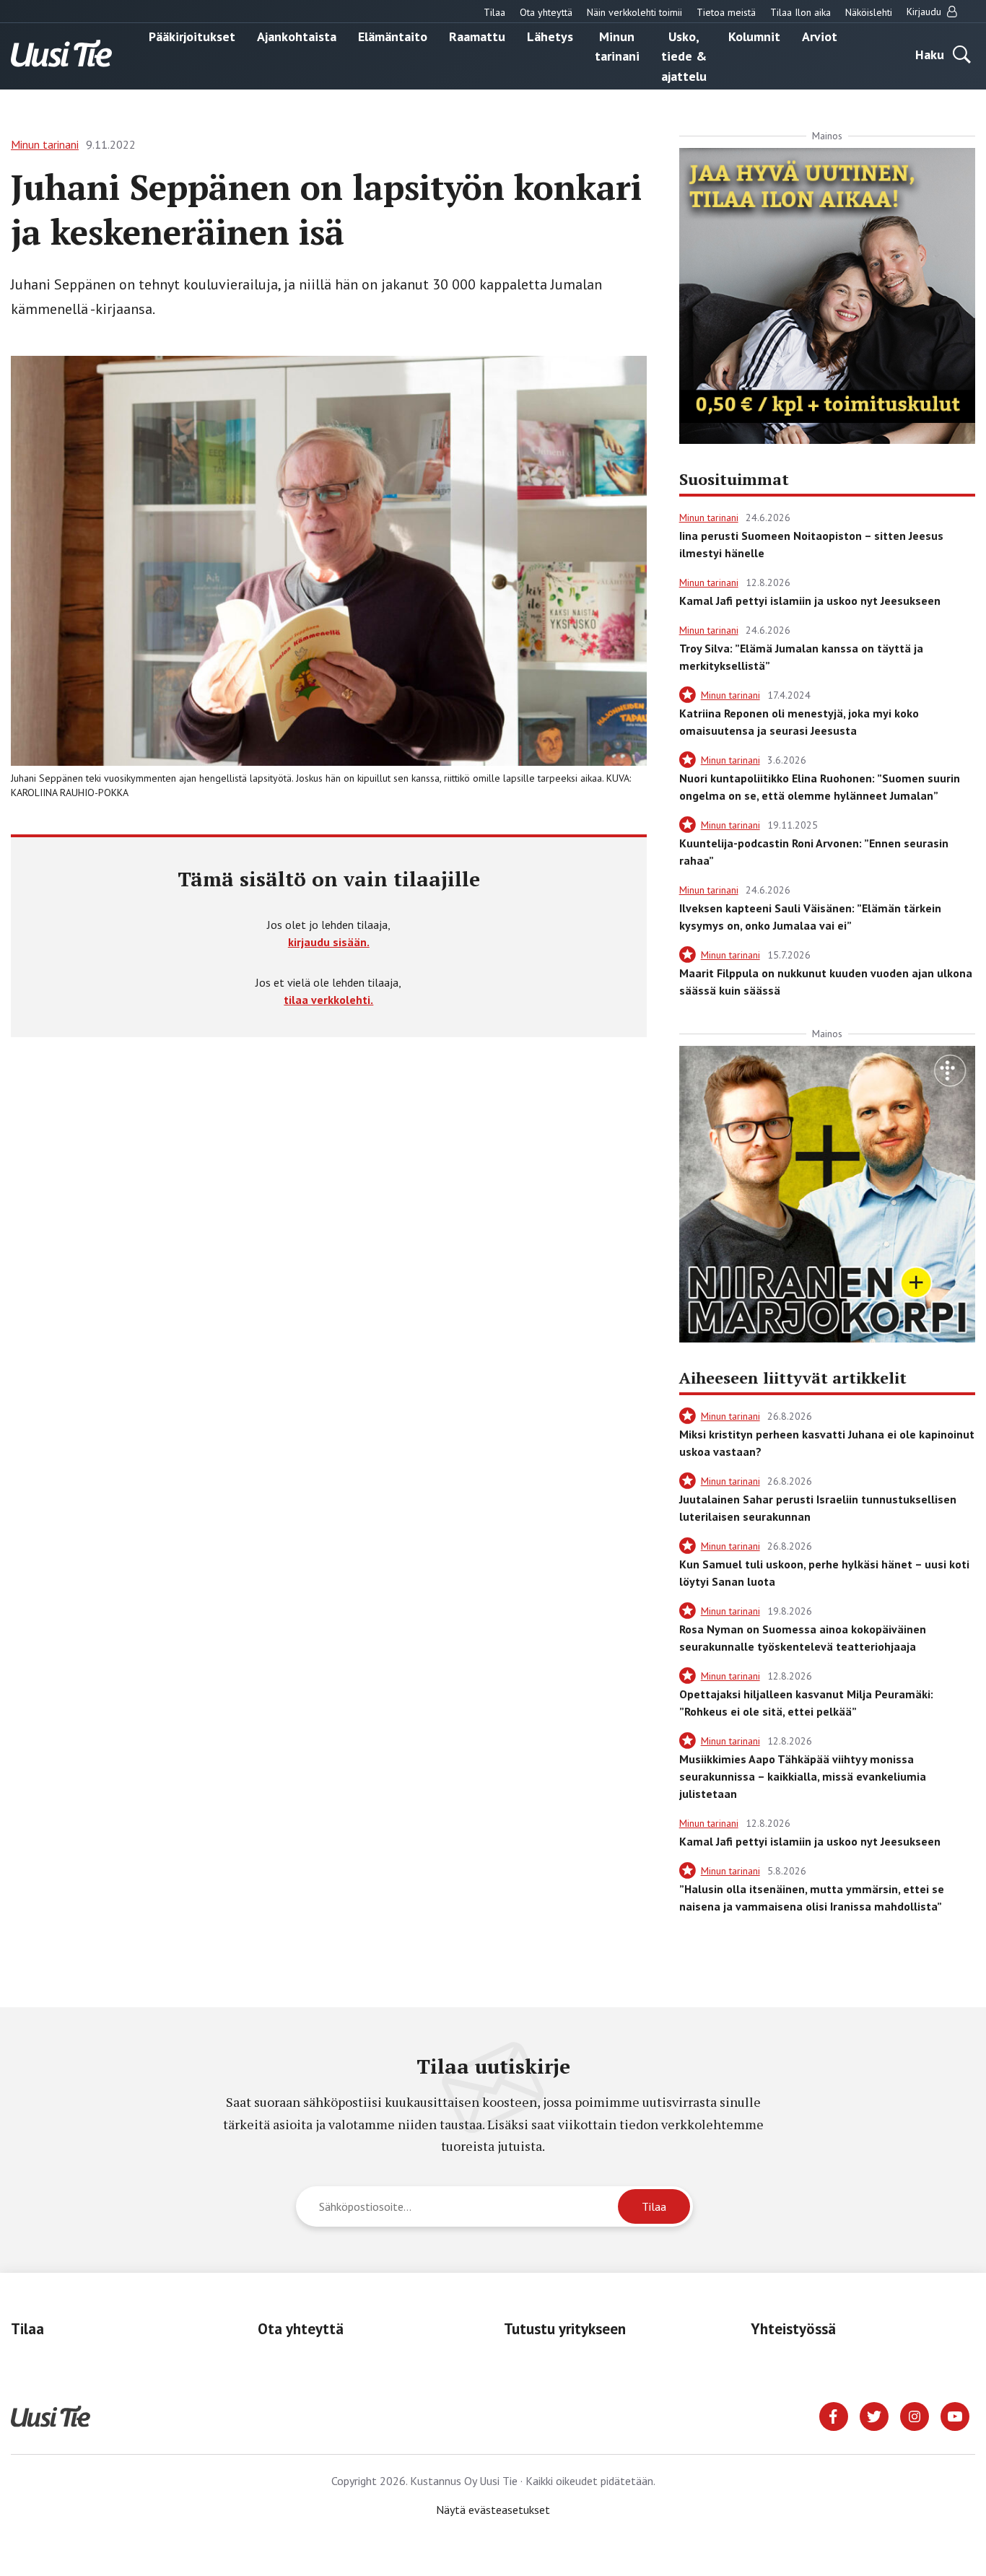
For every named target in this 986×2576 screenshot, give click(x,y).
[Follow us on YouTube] (955, 2415)
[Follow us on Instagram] (915, 2415)
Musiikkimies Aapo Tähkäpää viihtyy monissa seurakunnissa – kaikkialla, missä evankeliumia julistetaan (803, 1776)
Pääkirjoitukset (192, 36)
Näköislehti (869, 12)
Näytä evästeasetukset (493, 2510)
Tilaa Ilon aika (800, 12)
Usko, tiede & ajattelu (684, 56)
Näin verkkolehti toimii (634, 12)
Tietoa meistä (726, 12)
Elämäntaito (393, 36)
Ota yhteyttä (546, 12)
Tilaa (494, 12)
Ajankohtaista (297, 36)
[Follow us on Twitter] (874, 2415)
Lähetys (550, 36)
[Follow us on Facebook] (834, 2415)
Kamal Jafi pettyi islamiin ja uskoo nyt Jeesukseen (810, 601)
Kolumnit (754, 36)
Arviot (820, 36)
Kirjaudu (925, 12)
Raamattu (477, 36)
